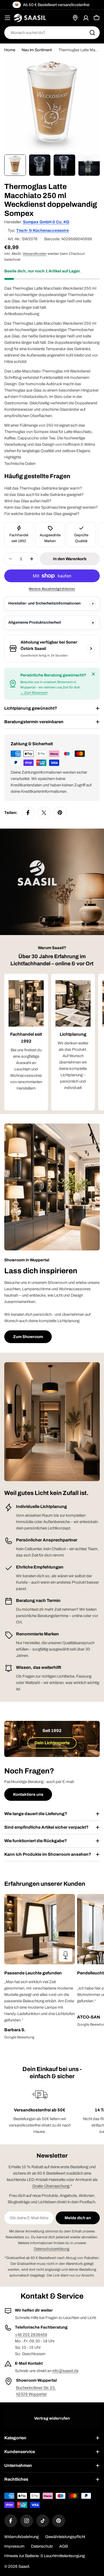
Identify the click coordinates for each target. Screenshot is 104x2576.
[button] (40, 1973)
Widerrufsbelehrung (21, 2537)
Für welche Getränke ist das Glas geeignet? (42, 514)
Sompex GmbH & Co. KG (46, 222)
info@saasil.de (65, 2371)
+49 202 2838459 (31, 2335)
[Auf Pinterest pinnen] (60, 813)
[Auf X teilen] (44, 813)
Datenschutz (42, 2546)
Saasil (24, 2566)
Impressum (14, 2546)
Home (10, 50)
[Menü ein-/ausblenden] (7, 18)
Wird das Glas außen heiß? (28, 501)
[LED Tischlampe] (66, 1955)
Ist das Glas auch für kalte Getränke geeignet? (44, 495)
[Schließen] (93, 674)
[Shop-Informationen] (91, 649)
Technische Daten (20, 464)
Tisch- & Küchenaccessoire (43, 230)
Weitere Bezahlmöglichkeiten (52, 589)
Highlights (13, 457)
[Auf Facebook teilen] (28, 813)
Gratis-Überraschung (51, 2186)
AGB (63, 2546)
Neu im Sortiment (37, 50)
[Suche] (92, 33)
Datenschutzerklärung (52, 2249)
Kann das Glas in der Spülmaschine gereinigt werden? (51, 507)
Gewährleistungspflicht (65, 2537)
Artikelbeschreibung (22, 314)
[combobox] (52, 33)
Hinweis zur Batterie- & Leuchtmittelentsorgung (45, 2556)
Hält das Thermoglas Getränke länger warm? (43, 488)
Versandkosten (35, 254)
